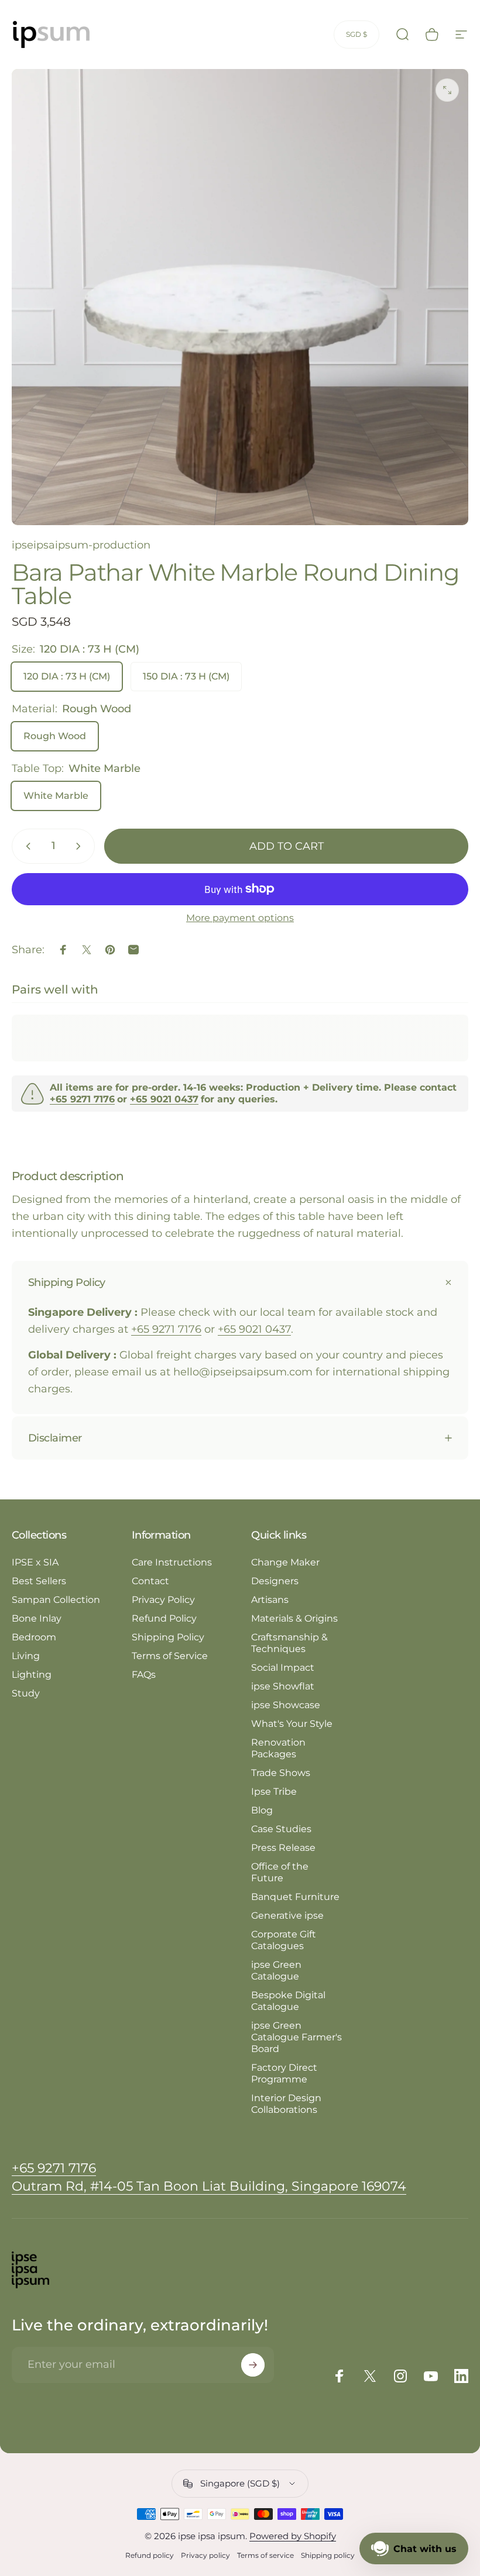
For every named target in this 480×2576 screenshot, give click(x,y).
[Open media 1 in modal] (447, 90)
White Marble (56, 796)
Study (26, 1693)
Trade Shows (281, 1773)
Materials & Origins (294, 1618)
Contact (150, 1581)
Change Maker (285, 1562)
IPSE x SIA (35, 1562)
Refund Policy (164, 1618)
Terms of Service (170, 1656)
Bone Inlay (37, 1618)
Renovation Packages (278, 1748)
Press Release (283, 1848)
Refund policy (150, 2555)
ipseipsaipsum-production (81, 545)
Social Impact (283, 1668)
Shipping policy (328, 2555)
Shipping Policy (168, 1637)
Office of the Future (280, 1872)
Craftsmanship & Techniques (289, 1643)
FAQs (144, 1675)
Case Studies (281, 1829)
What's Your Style (292, 1724)
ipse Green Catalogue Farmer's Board (296, 2037)
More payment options (240, 918)
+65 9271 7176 (166, 1329)
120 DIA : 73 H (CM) (67, 676)
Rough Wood (55, 736)
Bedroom (34, 1637)
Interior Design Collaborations (286, 2104)
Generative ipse (287, 1915)
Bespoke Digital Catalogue (288, 2001)
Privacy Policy (163, 1600)
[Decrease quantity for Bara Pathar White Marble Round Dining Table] (26, 846)
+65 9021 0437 (254, 1329)
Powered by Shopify (293, 2536)
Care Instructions (172, 1562)
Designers (275, 1581)
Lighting (32, 1675)
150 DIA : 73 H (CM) (186, 676)
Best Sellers (39, 1581)
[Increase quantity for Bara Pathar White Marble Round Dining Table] (81, 846)
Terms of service (265, 2555)
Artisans (270, 1600)
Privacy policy (205, 2555)
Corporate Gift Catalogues (284, 1940)
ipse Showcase (286, 1705)
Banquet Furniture (295, 1897)
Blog (262, 1810)
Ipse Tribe (274, 1792)
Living (26, 1656)
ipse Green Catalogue (276, 1970)
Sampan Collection (56, 1600)
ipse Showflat (283, 1686)
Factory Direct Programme (284, 2073)
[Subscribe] (253, 2365)
